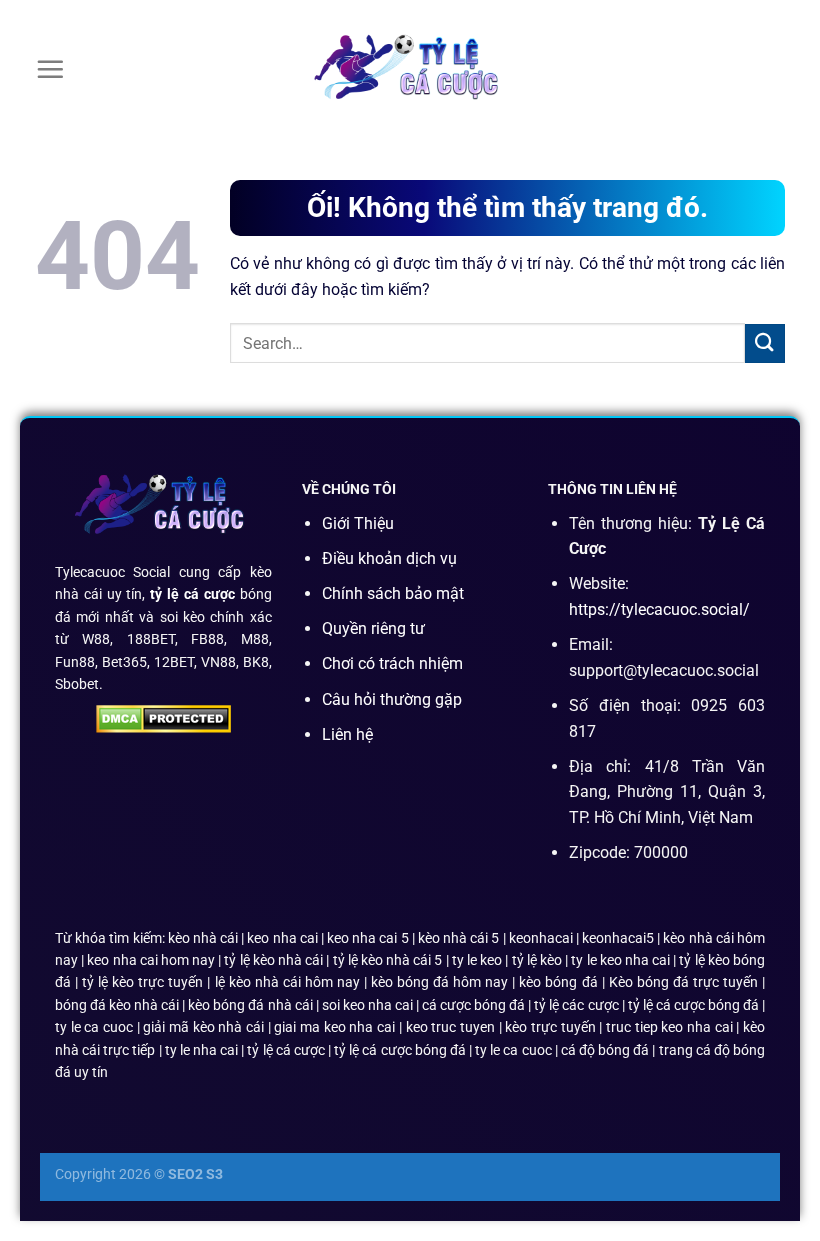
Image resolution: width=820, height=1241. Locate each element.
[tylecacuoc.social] (410, 69)
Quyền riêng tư (373, 628)
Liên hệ (347, 734)
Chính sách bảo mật (393, 593)
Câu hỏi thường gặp (392, 699)
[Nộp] (765, 343)
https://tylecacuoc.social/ (659, 609)
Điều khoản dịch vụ (389, 558)
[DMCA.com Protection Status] (163, 718)
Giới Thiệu (358, 523)
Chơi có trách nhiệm (392, 663)
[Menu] (50, 69)
